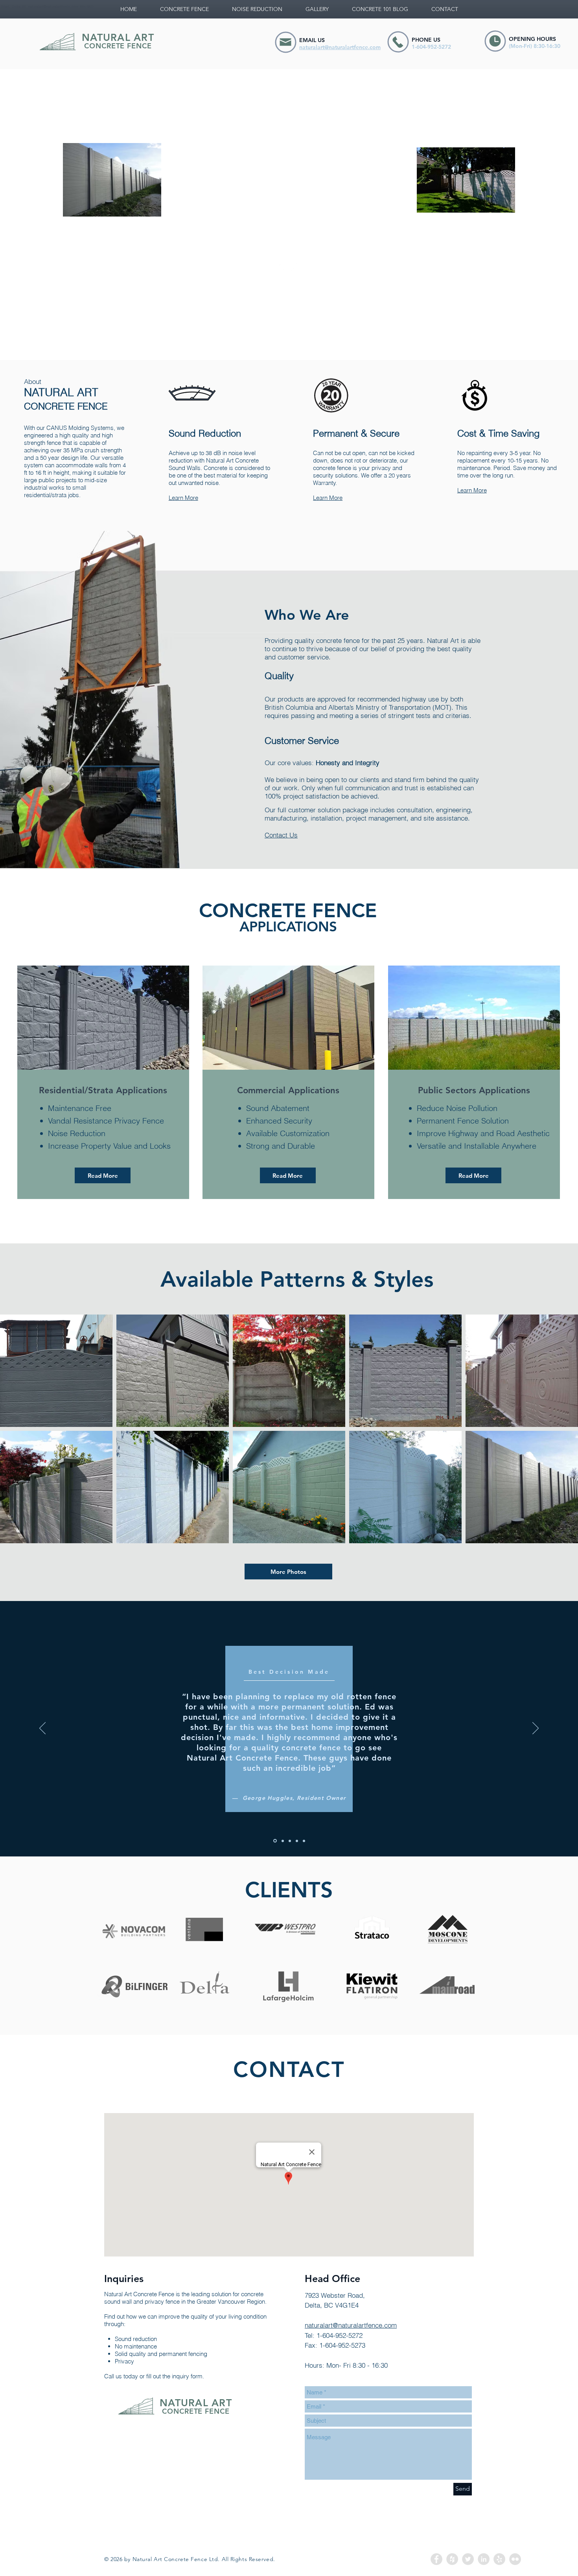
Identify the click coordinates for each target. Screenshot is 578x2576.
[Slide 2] (282, 1841)
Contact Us (281, 835)
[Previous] (42, 1729)
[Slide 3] (290, 1841)
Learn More (183, 498)
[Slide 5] (304, 1841)
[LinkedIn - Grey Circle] (484, 2559)
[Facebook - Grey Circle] (436, 2559)
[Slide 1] (274, 1841)
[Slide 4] (297, 1841)
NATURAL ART (118, 37)
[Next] (536, 1729)
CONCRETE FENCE (118, 46)
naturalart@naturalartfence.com (53, 6)
